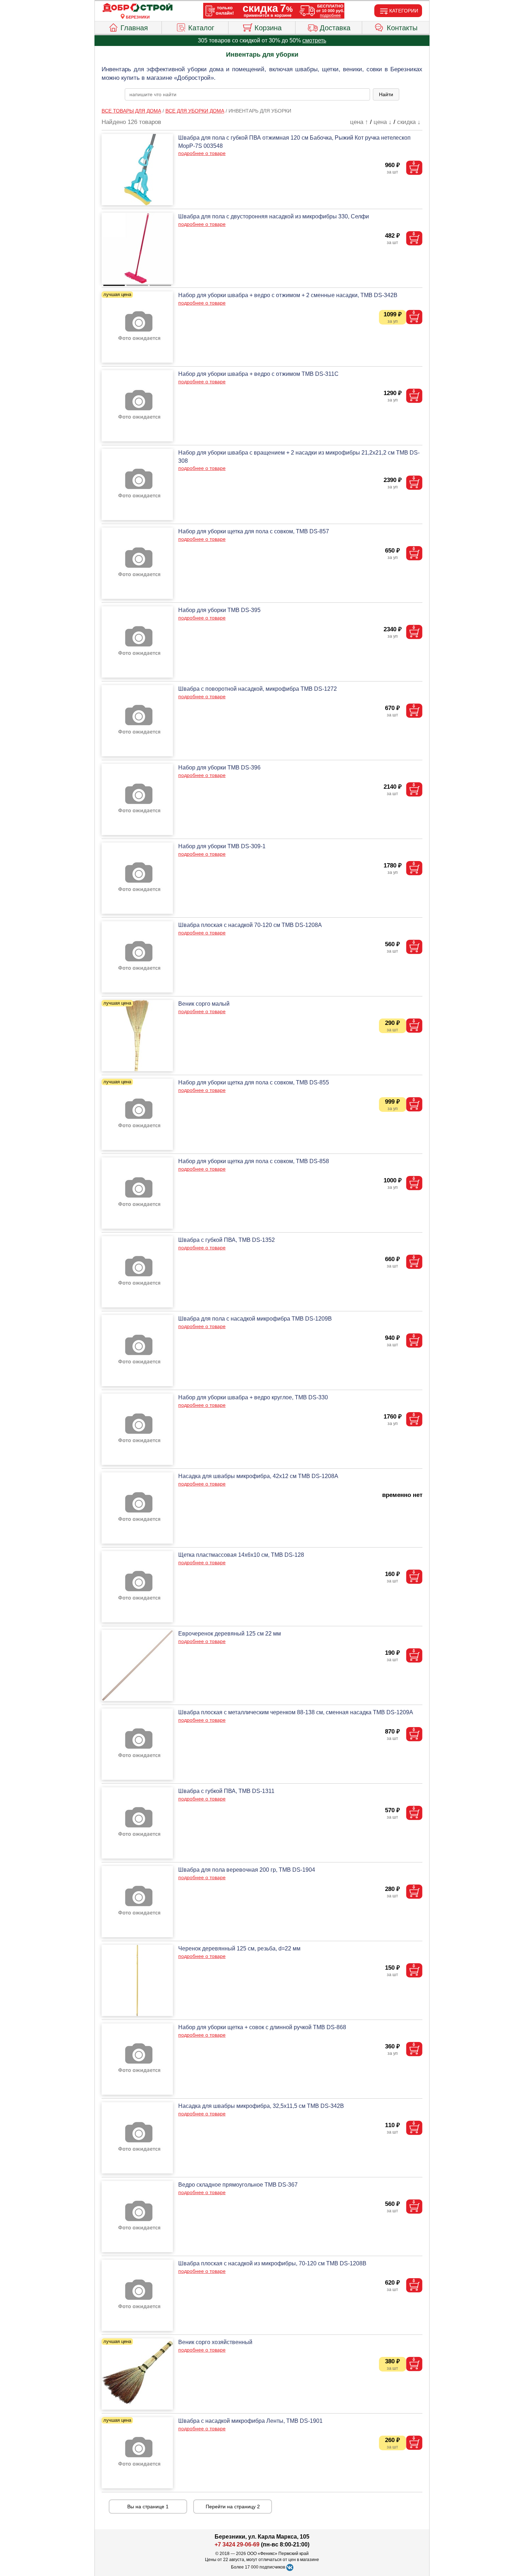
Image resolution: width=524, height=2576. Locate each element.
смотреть (314, 40)
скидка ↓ (409, 122)
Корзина (268, 28)
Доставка (335, 28)
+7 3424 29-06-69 (237, 2544)
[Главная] (138, 8)
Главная (134, 28)
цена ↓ (383, 122)
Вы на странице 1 (148, 2507)
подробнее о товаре (202, 153)
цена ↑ (359, 122)
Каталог (201, 28)
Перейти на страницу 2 (233, 2507)
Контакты (402, 28)
